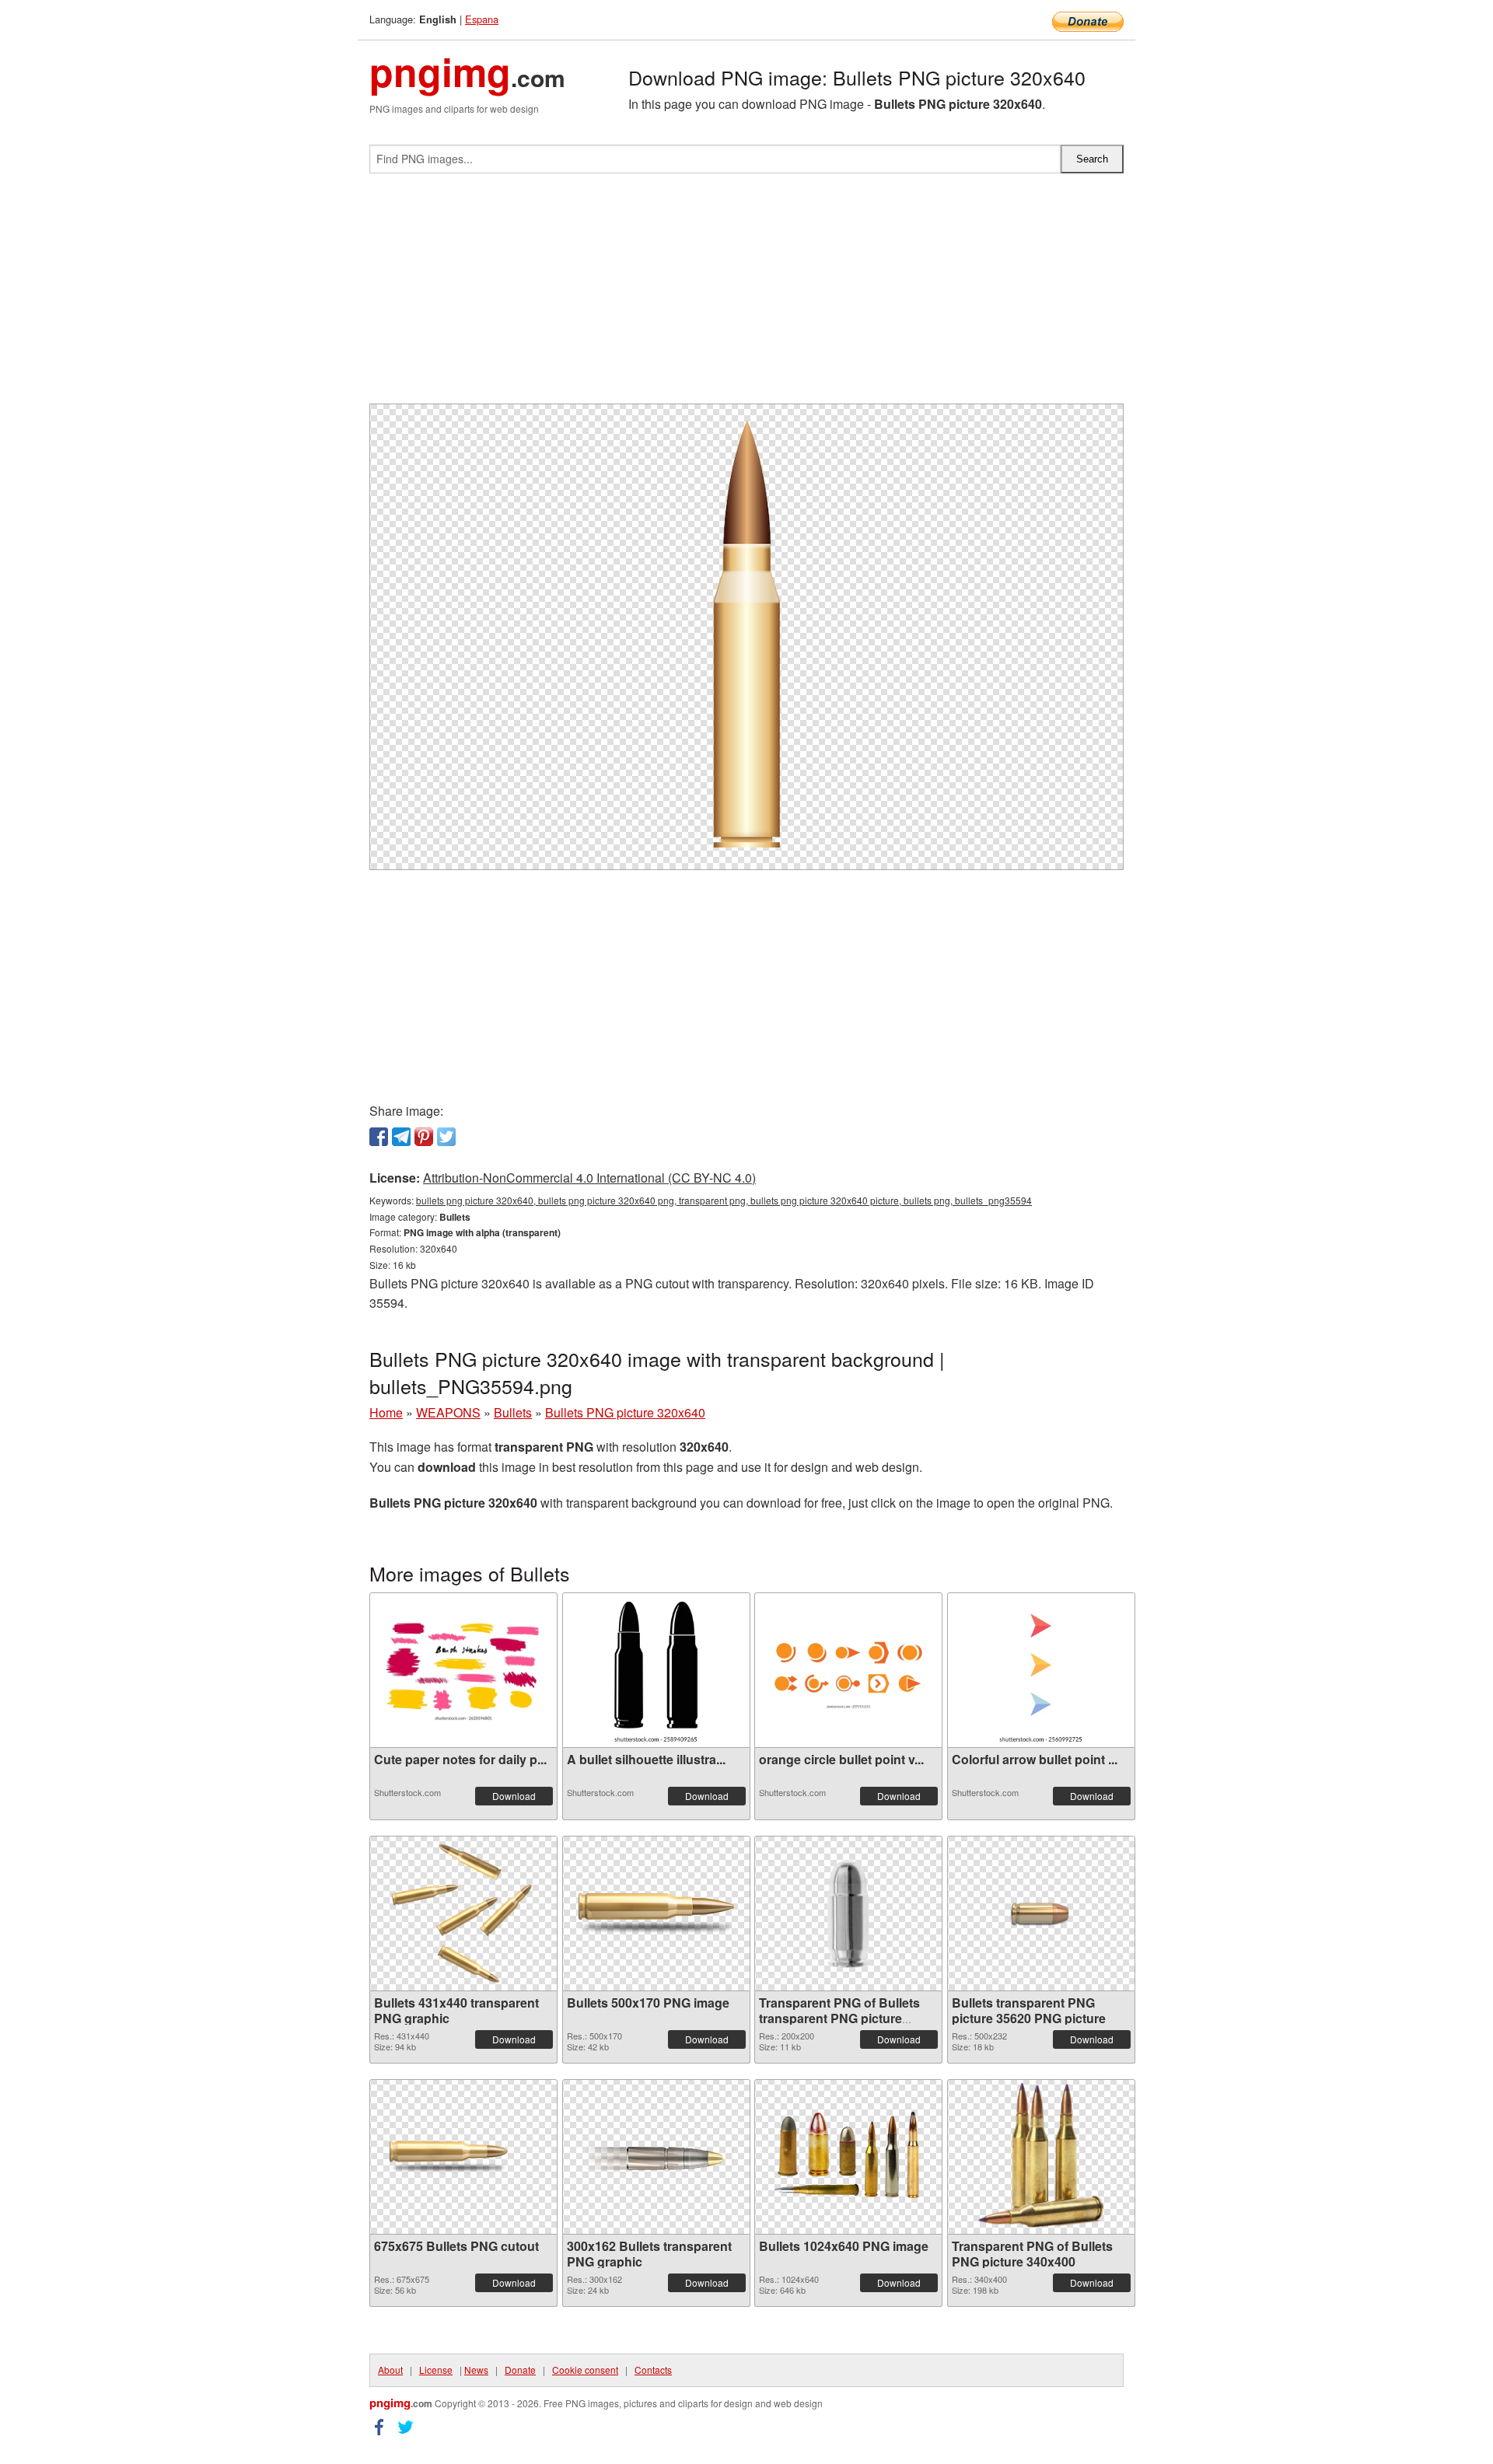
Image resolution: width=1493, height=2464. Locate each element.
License (436, 2370)
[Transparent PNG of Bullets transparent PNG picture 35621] (848, 1914)
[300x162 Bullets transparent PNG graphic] (656, 2157)
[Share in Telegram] (401, 1137)
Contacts (653, 2370)
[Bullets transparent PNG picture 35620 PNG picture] (1041, 1914)
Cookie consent (585, 2370)
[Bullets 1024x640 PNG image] (848, 2156)
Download (514, 1796)
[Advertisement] (746, 295)
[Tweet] (446, 1137)
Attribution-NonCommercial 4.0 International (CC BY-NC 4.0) (589, 1178)
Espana (482, 19)
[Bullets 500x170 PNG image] (656, 1914)
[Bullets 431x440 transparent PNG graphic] (463, 1914)
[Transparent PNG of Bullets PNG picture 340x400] (1041, 2157)
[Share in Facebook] (379, 1137)
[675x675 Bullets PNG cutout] (463, 2157)
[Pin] (424, 1137)
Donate (520, 2370)
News (476, 2370)
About (390, 2370)
